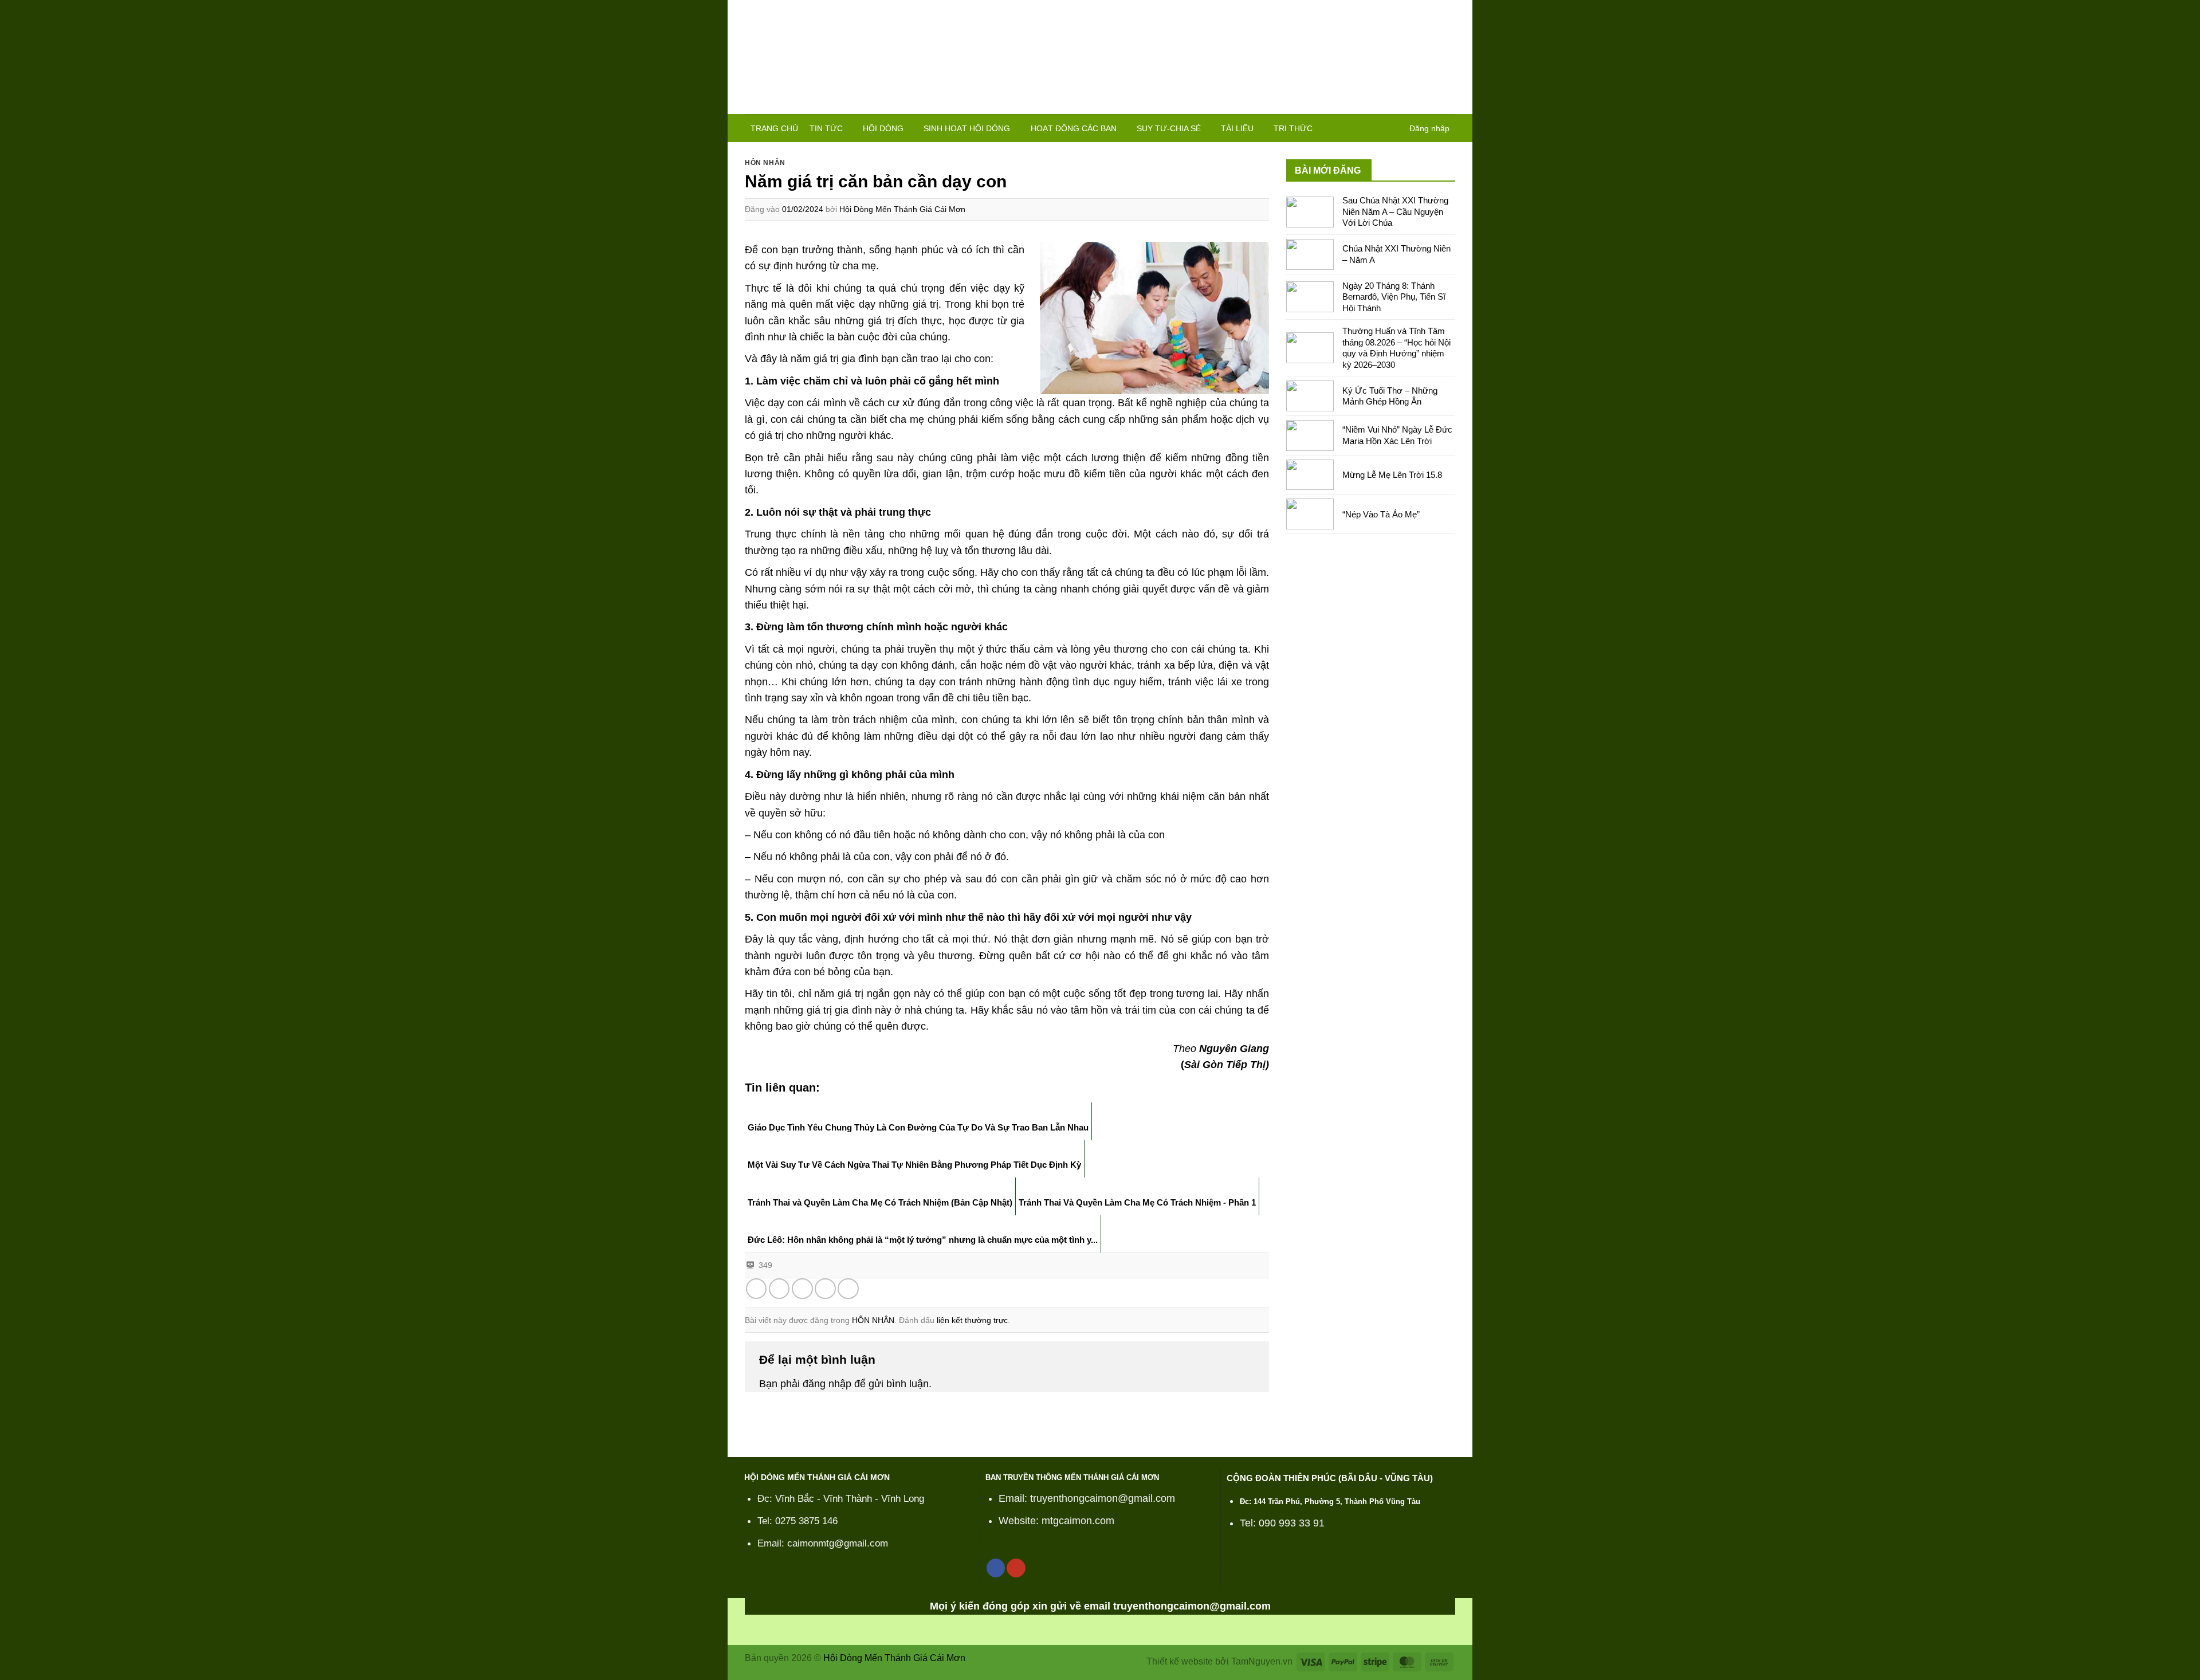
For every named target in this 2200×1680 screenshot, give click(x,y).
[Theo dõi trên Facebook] (996, 1568)
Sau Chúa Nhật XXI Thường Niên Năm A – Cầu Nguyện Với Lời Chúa (1395, 211)
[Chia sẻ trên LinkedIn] (848, 1289)
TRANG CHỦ (774, 128)
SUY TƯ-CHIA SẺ (1169, 128)
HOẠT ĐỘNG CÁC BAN (1074, 128)
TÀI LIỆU (1237, 128)
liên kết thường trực (972, 1320)
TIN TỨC (826, 128)
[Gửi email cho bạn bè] (802, 1289)
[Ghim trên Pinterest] (825, 1289)
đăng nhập (827, 1384)
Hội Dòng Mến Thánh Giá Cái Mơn (902, 209)
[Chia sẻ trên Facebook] (757, 1289)
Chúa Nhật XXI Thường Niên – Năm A (1396, 254)
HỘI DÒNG (883, 128)
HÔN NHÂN (765, 163)
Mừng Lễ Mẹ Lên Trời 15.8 (1392, 475)
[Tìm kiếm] (1393, 128)
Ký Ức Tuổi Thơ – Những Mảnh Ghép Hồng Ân (1390, 396)
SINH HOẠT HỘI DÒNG (967, 128)
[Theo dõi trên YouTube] (1016, 1568)
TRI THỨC (1293, 128)
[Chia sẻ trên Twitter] (779, 1289)
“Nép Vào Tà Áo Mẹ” (1381, 514)
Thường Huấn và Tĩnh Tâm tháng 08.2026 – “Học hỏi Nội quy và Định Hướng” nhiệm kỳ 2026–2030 (1396, 348)
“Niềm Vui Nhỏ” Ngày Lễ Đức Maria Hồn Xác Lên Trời (1397, 435)
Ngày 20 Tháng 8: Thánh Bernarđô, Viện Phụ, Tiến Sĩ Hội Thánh (1394, 297)
